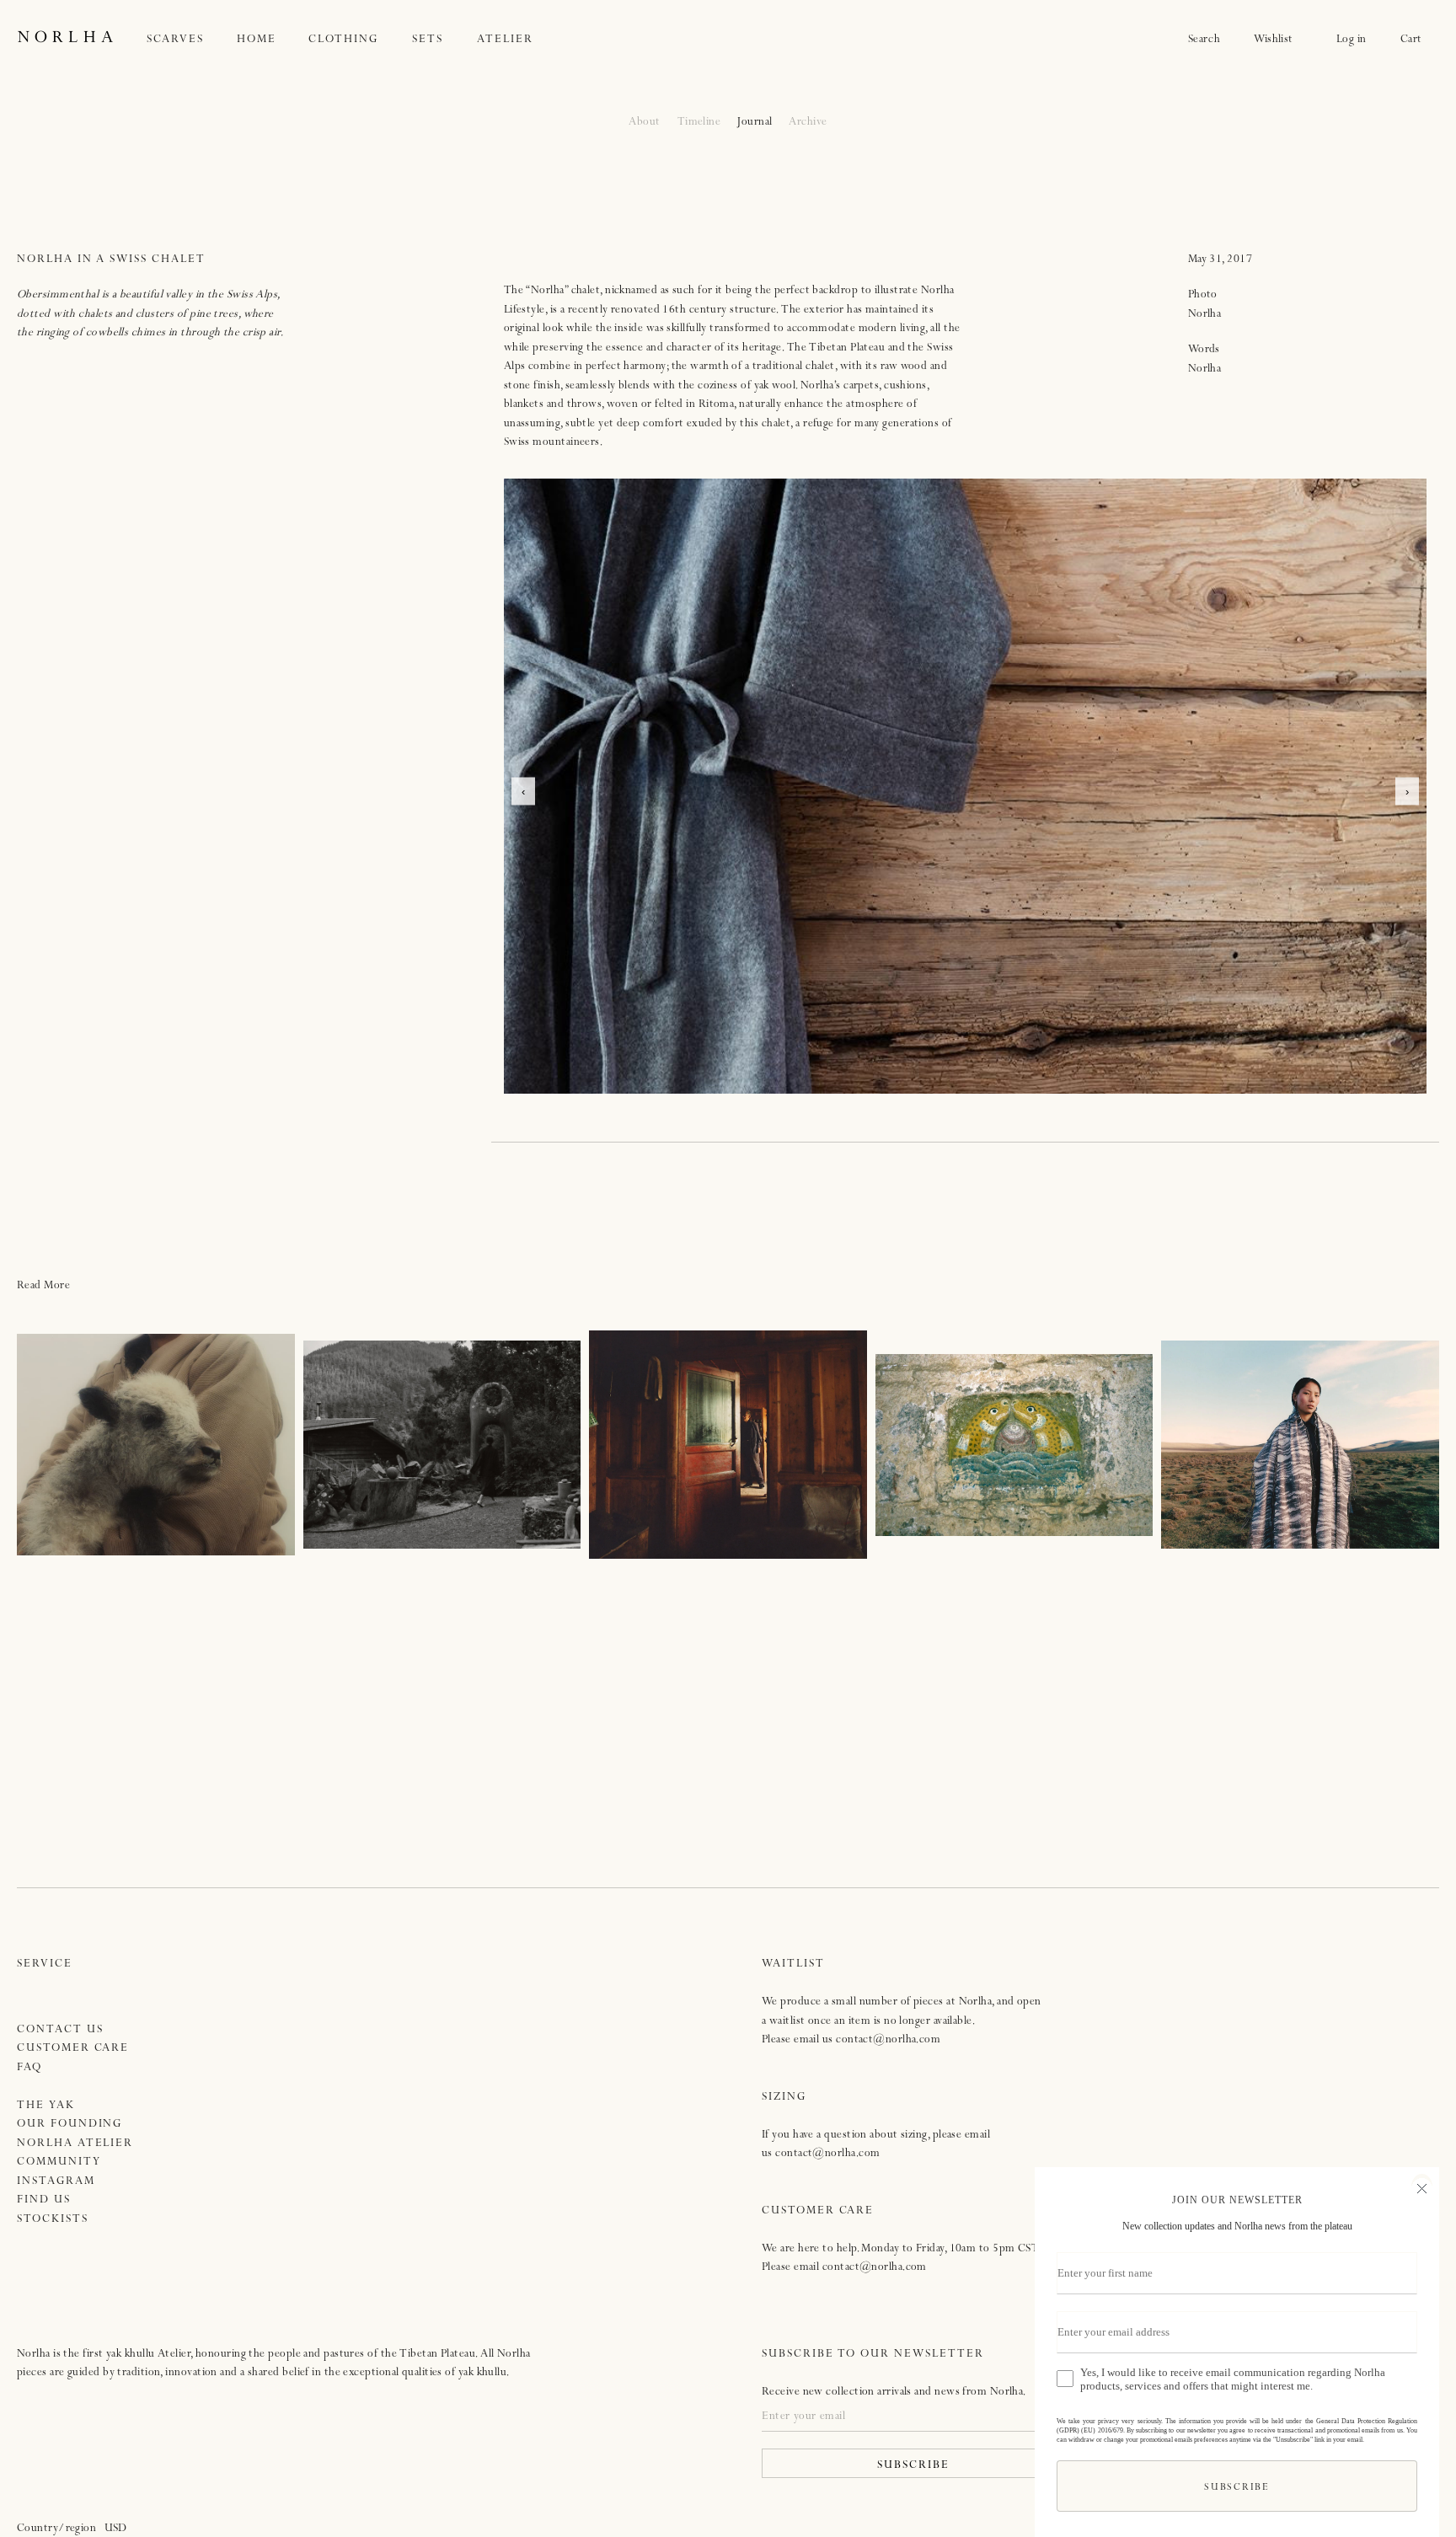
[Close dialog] (1422, 2186)
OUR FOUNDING (70, 2125)
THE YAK (46, 2106)
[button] (192, 40)
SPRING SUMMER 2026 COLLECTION (1301, 1445)
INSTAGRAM (56, 2182)
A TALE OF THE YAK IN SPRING (156, 1445)
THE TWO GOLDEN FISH (1014, 1445)
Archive (808, 123)
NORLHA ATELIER (75, 2144)
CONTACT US (60, 2030)
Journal (755, 123)
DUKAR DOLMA (728, 1445)
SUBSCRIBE (913, 2466)
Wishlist (1278, 40)
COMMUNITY (59, 2162)
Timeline (699, 123)
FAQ (29, 2068)
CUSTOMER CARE (73, 2049)
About (644, 123)
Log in (1352, 40)
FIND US (44, 2200)
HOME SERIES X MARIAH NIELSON (442, 1445)
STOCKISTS (53, 2220)
